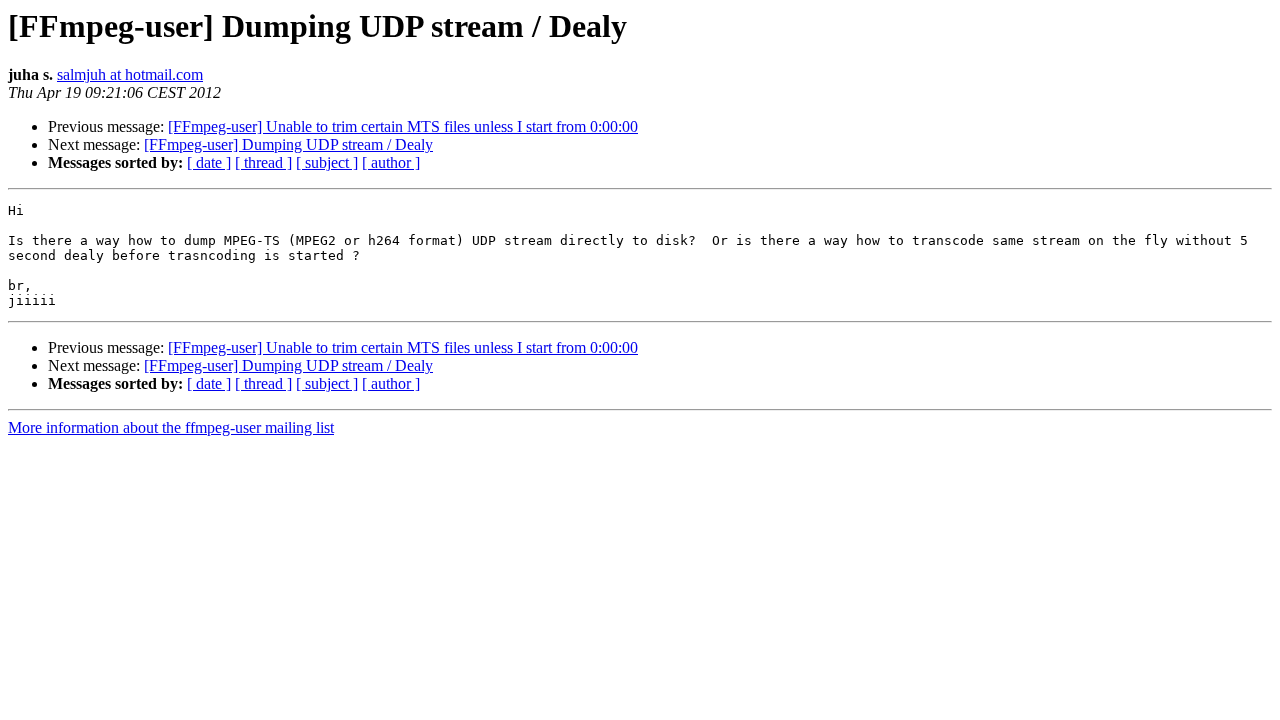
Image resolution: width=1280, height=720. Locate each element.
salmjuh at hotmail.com (130, 74)
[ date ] (209, 162)
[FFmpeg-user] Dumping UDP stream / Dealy (288, 144)
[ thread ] (263, 162)
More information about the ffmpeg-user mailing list (171, 427)
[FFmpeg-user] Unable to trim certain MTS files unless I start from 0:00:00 (403, 126)
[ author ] (391, 162)
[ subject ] (327, 162)
